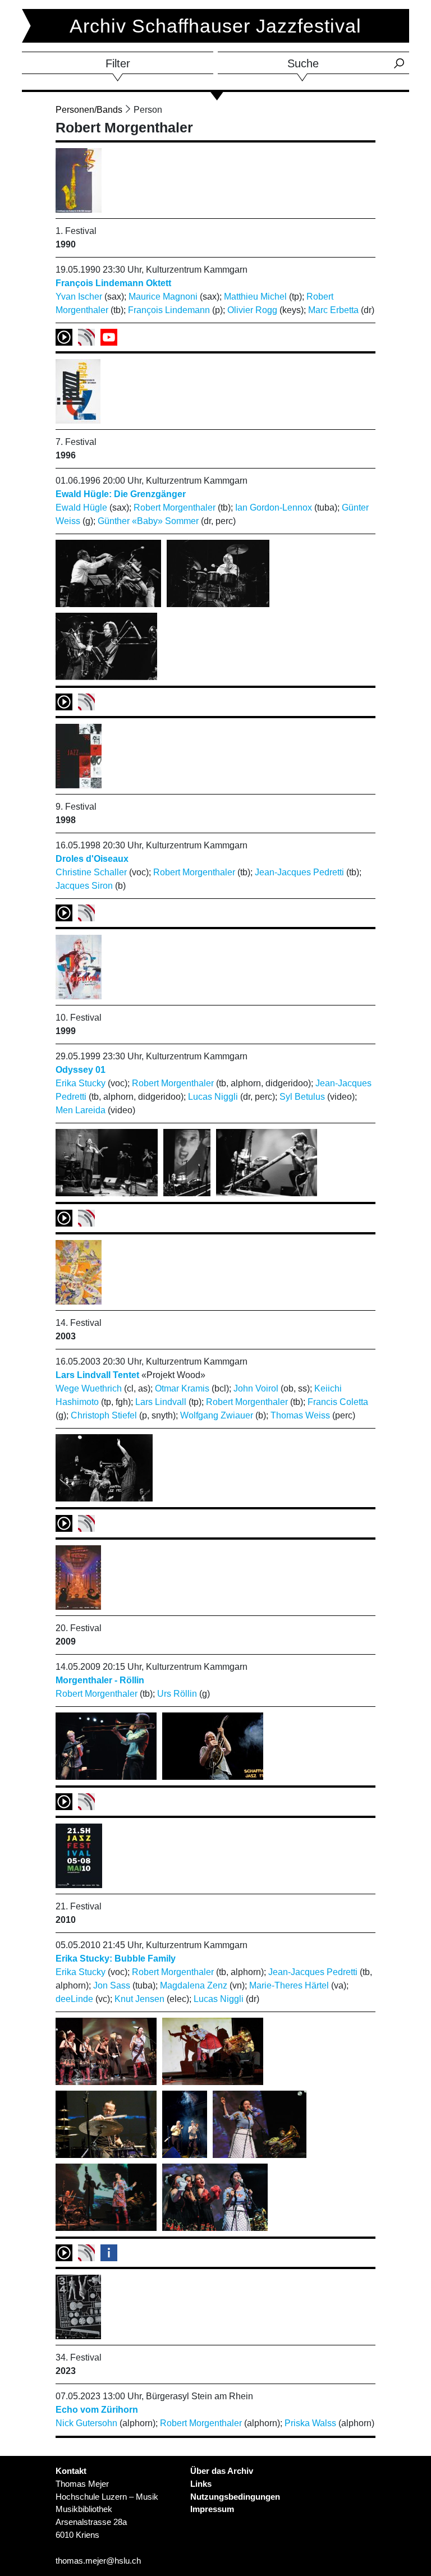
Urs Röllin (177, 1694)
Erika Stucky (81, 1083)
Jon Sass (112, 1985)
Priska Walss (310, 2423)
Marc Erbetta (333, 310)
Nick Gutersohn (86, 2423)
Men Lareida (81, 1110)
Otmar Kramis (182, 1388)
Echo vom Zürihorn (97, 2410)
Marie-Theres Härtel (289, 1985)
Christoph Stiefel (104, 1415)
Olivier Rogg (252, 310)
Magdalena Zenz (194, 1985)
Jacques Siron (84, 886)
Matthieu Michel (255, 297)
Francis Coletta (338, 1402)
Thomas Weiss (300, 1415)
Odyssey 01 (81, 1070)
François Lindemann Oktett (113, 283)
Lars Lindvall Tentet (97, 1375)
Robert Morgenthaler (175, 508)
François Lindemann (169, 310)
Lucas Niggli (213, 1097)
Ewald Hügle (81, 508)
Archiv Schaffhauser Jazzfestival (215, 26)
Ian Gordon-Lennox (274, 508)
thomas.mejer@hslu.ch (98, 2561)
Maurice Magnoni (163, 297)
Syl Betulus (302, 1097)
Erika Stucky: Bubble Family (116, 1959)
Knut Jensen (139, 1999)
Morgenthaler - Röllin (100, 1680)
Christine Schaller (91, 872)
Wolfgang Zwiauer (217, 1415)
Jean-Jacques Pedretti (299, 872)
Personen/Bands (89, 110)
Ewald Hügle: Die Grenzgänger (121, 494)
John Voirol (256, 1388)
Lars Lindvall (161, 1402)
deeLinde (74, 1999)
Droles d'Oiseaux (92, 859)
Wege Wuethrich (89, 1388)
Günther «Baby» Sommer (148, 521)
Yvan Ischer (79, 297)
